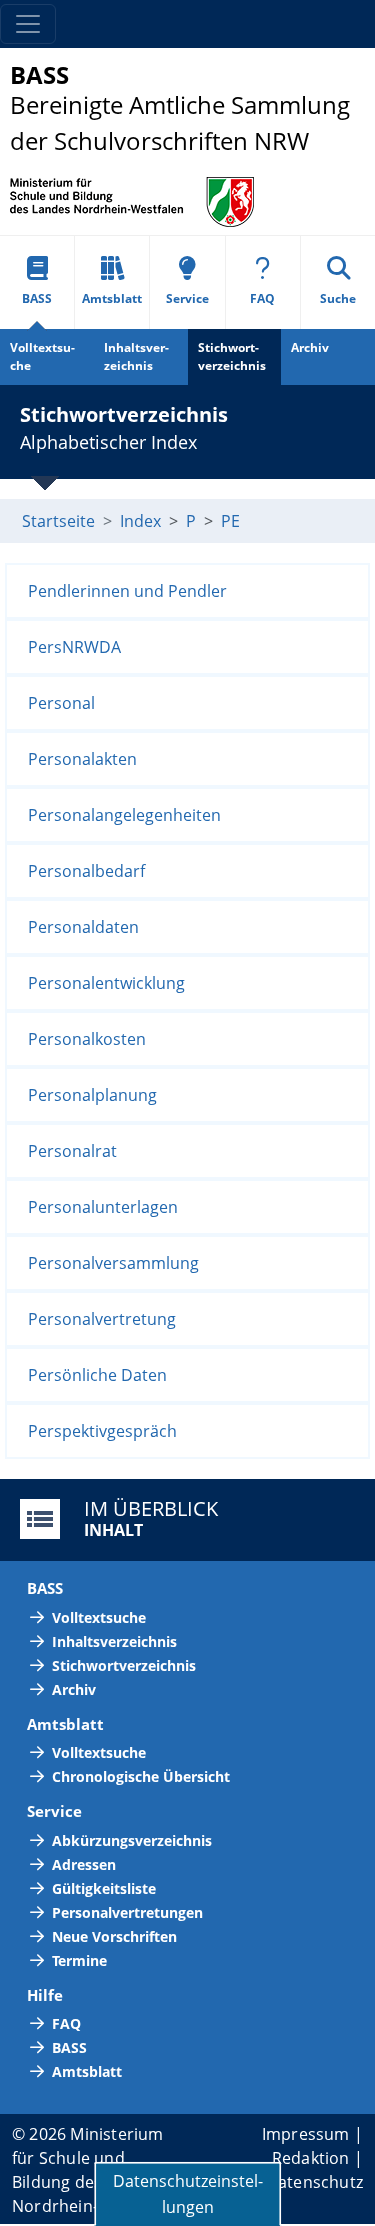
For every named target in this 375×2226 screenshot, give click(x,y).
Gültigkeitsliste (104, 1888)
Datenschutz (314, 2182)
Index (140, 521)
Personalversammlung (113, 1263)
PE (230, 521)
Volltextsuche (42, 356)
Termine (79, 1960)
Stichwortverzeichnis (232, 356)
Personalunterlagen (103, 1207)
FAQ (262, 298)
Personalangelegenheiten (124, 815)
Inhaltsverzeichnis (136, 356)
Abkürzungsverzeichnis (132, 1840)
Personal (61, 703)
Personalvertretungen (127, 1912)
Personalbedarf (86, 871)
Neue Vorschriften (114, 1936)
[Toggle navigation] (28, 24)
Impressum (306, 2134)
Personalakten (82, 759)
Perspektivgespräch (102, 1431)
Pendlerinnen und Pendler (127, 591)
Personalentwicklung (106, 983)
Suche (338, 298)
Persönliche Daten (97, 1375)
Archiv (310, 347)
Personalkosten (87, 1039)
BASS (37, 298)
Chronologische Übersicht (141, 1776)
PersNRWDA (74, 647)
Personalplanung (92, 1095)
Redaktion (311, 2158)
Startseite (58, 521)
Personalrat (72, 1151)
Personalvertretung (102, 1319)
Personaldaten (83, 927)
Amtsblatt (112, 298)
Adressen (84, 1864)
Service (187, 298)
